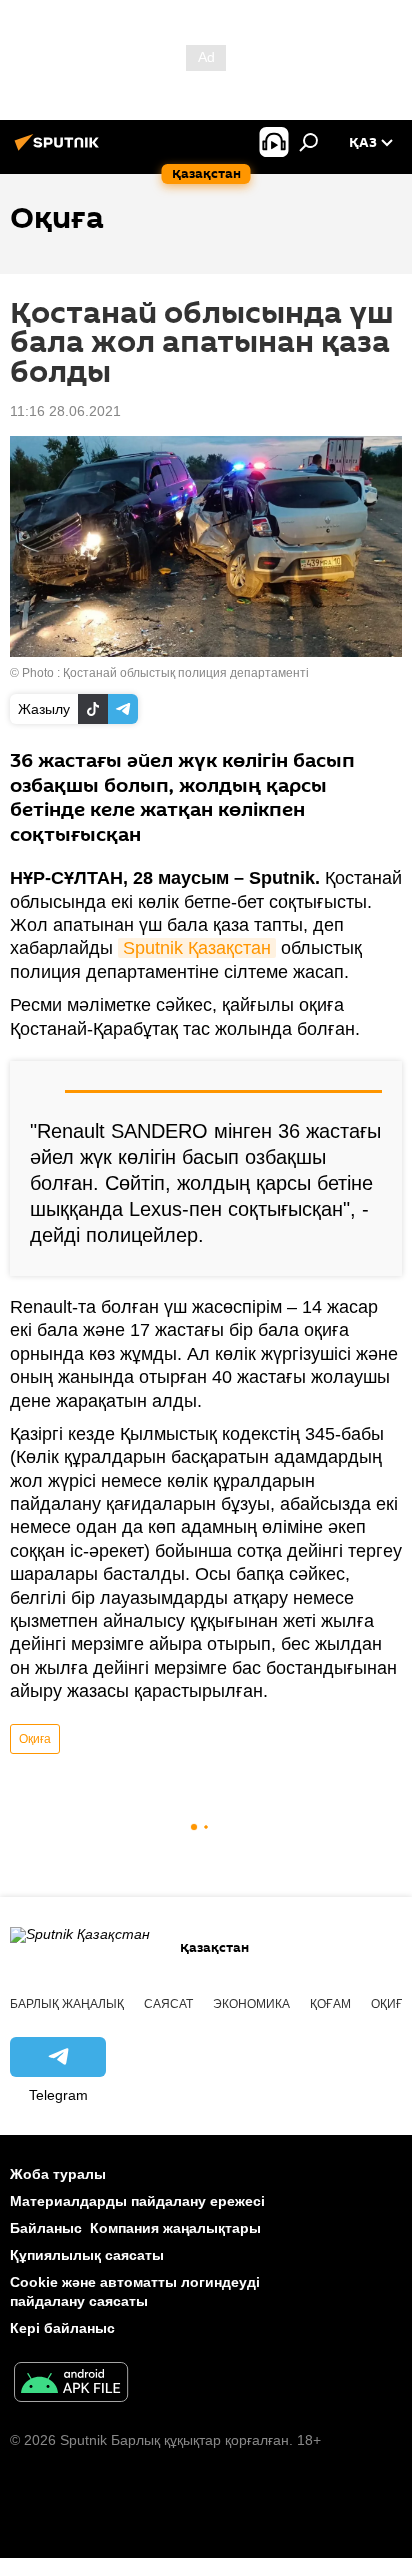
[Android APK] (71, 2384)
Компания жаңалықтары (175, 2228)
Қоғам (330, 2004)
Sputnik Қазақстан (197, 948)
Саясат (168, 2004)
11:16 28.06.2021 (65, 411)
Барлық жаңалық (67, 2004)
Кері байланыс (62, 2328)
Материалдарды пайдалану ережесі (137, 2201)
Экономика (251, 2004)
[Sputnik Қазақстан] (60, 150)
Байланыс (46, 2228)
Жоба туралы (58, 2174)
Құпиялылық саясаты (87, 2255)
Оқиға (35, 1739)
